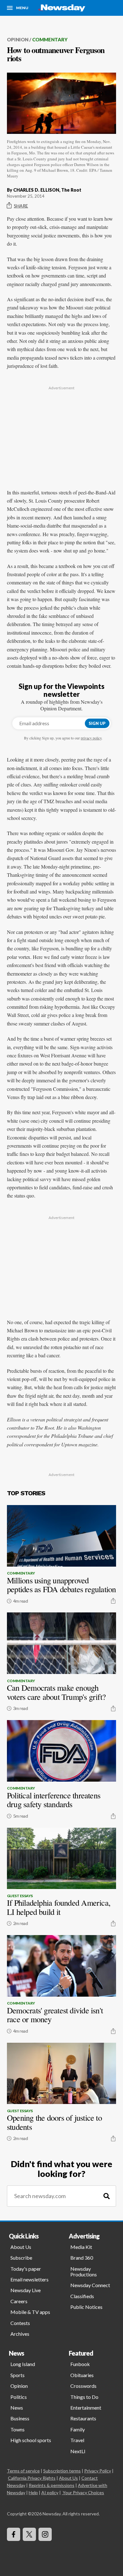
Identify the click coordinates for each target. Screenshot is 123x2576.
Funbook (80, 2364)
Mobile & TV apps (30, 2312)
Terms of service (23, 2471)
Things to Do (84, 2397)
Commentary (50, 39)
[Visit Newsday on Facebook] (14, 2534)
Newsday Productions (84, 2271)
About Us (21, 2247)
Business (20, 2418)
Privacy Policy (98, 2471)
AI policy (50, 2492)
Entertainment (86, 2408)
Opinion (18, 39)
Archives (20, 2334)
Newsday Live (26, 2290)
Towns (18, 2429)
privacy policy (91, 738)
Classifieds (82, 2296)
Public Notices (86, 2307)
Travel (77, 2440)
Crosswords (83, 2386)
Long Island (23, 2364)
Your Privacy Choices (83, 2492)
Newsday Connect (90, 2285)
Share (21, 206)
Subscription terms (62, 2471)
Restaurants (83, 2418)
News (17, 2408)
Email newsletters (29, 2279)
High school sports (31, 2440)
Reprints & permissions (52, 2485)
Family (78, 2429)
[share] (113, 1601)
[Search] (107, 2196)
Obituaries (82, 2375)
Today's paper (26, 2269)
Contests (20, 2323)
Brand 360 (82, 2258)
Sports (18, 2375)
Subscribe (21, 2258)
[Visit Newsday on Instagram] (45, 2534)
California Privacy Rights (32, 2478)
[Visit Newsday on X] (29, 2534)
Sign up (97, 723)
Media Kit (81, 2247)
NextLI (78, 2451)
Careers (19, 2301)
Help (33, 2492)
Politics (19, 2397)
